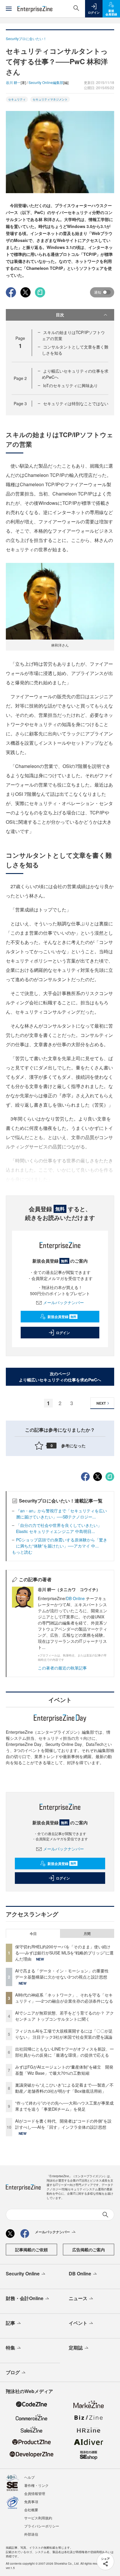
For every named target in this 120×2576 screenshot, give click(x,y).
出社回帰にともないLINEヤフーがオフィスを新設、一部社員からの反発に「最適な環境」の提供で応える (65, 2052)
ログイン (63, 1333)
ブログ (13, 2372)
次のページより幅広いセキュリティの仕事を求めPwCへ (60, 1377)
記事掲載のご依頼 (31, 2250)
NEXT (101, 1403)
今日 (33, 1934)
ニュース (78, 2298)
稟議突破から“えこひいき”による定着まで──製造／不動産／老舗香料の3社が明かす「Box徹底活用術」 (64, 2088)
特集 (10, 2348)
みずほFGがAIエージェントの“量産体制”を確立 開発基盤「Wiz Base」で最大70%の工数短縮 (64, 2070)
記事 (10, 2323)
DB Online (76, 1598)
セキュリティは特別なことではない (76, 403)
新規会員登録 (62, 1317)
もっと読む (22, 1552)
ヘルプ (29, 2477)
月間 (87, 1934)
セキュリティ (17, 99)
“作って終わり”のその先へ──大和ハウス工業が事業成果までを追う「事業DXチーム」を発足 (64, 2106)
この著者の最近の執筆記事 (62, 1668)
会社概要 (31, 2510)
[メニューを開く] (9, 9)
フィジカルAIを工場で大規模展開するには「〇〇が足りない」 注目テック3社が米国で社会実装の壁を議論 (64, 2034)
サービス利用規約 (38, 2518)
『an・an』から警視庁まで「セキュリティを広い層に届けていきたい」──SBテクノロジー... (61, 1514)
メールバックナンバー (63, 1302)
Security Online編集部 (46, 82)
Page (20, 378)
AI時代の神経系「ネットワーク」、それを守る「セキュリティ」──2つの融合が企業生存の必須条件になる (64, 1998)
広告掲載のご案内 (89, 2250)
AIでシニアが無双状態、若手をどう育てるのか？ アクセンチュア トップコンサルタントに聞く (65, 2016)
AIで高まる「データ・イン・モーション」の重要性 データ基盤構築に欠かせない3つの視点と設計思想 (64, 1974)
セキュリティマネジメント (50, 99)
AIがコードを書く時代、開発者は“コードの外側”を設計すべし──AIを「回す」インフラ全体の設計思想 (63, 2124)
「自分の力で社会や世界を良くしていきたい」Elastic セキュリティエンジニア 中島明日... (59, 1528)
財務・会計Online (25, 2298)
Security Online (23, 2273)
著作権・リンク (36, 2485)
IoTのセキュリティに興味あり (70, 385)
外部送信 (31, 2534)
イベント (78, 2323)
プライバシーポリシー (42, 2526)
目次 (60, 315)
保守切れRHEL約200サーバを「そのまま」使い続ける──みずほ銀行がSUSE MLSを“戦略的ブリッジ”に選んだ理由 (64, 1953)
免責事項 (31, 2501)
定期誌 (76, 2348)
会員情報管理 (35, 2493)
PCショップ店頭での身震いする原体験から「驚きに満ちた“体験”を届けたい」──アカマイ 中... (62, 1543)
